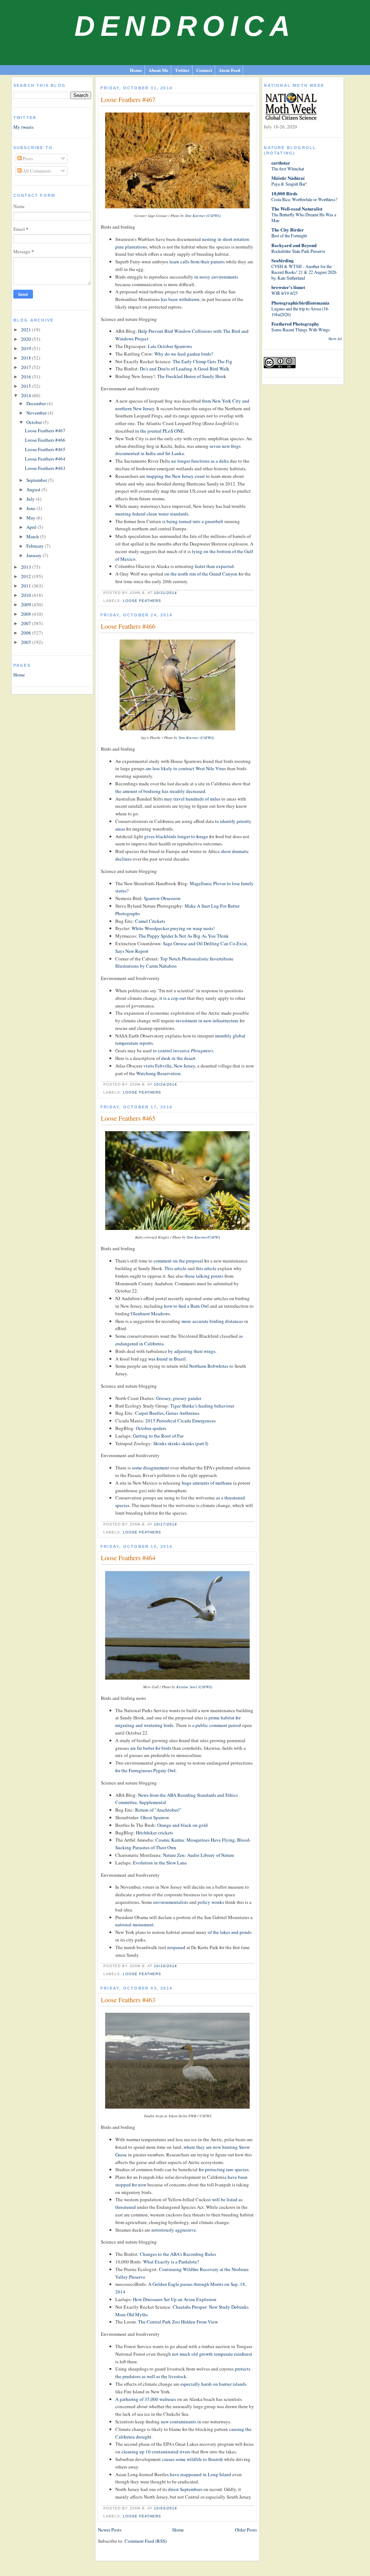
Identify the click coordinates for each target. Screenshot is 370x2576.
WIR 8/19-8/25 (285, 293)
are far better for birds (151, 1748)
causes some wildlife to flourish (192, 2459)
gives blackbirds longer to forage (176, 836)
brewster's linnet (288, 287)
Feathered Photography (295, 324)
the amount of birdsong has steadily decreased (160, 791)
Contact (204, 70)
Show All (335, 339)
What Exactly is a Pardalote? (171, 2262)
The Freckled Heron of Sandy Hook (192, 376)
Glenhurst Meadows (150, 1314)
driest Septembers (185, 2489)
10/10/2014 (165, 1966)
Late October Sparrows (170, 346)
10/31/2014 (165, 593)
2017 (27, 367)
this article (206, 1268)
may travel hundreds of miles (192, 799)
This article (175, 1268)
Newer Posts (110, 2530)
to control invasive (183, 1051)
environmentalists (171, 1902)
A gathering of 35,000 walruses (146, 2399)
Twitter (182, 70)
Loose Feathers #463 (45, 468)
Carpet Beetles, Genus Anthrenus (167, 1413)
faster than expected (214, 566)
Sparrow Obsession (162, 898)
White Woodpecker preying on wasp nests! (173, 928)
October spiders (151, 1428)
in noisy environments (216, 277)
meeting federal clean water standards (152, 514)
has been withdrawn (180, 299)
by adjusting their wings (192, 1351)
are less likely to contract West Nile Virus (186, 768)
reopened (176, 1947)
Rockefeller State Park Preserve (298, 251)
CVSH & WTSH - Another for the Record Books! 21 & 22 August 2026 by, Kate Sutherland (304, 272)
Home (136, 70)
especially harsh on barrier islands (213, 2384)
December (37, 403)
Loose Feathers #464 (45, 459)
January (35, 555)
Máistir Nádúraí (288, 178)
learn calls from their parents (197, 262)
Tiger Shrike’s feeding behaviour (202, 1406)
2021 (27, 330)
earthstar (281, 163)
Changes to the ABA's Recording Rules (178, 2254)
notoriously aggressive (174, 2230)
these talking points (204, 1276)
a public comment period (217, 1725)
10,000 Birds (284, 193)
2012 (27, 576)
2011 (27, 586)
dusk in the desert (178, 1058)
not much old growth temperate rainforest (212, 2354)
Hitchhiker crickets (154, 1833)
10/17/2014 (165, 1524)
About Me (158, 70)
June (31, 508)
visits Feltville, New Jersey (169, 1066)
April (32, 527)
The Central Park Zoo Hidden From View (178, 2322)
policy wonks (211, 1902)
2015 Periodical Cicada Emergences (180, 1421)
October (35, 422)
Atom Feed (229, 70)
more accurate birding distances (212, 1321)
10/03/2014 (165, 2508)
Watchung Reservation (158, 1073)
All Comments (36, 171)
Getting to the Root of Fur (158, 1436)
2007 (27, 623)
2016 (27, 377)
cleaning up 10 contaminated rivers (156, 2452)
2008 (27, 614)
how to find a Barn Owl (186, 1306)
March (33, 536)
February (36, 546)
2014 (27, 395)
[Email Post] (179, 593)
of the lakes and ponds (230, 1932)
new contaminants (178, 2422)
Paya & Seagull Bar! (289, 184)
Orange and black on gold (182, 1825)
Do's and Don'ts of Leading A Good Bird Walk (185, 369)
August (34, 489)
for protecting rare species (224, 2169)
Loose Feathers (142, 601)
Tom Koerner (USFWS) (203, 216)
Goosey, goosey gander (179, 1398)
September (37, 480)
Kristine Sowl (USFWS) (194, 1687)
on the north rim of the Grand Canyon (201, 574)
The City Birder (288, 230)
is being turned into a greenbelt (193, 521)
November (37, 413)
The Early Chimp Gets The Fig (203, 361)
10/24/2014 (165, 1084)
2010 (27, 595)
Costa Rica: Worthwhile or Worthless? (304, 199)
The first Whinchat (288, 169)
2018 (27, 358)
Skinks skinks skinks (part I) (181, 1443)
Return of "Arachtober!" (158, 1810)
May (31, 518)
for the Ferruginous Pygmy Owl (145, 1770)
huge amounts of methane (207, 1483)
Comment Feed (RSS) (146, 2541)
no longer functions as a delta (200, 461)
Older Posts (246, 2530)
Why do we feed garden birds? (184, 354)
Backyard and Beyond (294, 245)
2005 (27, 642)
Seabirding (283, 260)
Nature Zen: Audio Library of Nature (199, 1855)
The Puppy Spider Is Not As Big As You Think (184, 936)
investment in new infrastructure (207, 1020)
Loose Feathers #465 (45, 449)
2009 (27, 604)
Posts (27, 158)
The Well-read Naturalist (297, 209)
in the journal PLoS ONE (159, 431)
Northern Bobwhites (209, 1366)
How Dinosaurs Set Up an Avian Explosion (175, 2299)
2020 (27, 339)
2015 (27, 386)
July (31, 499)
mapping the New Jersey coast (176, 476)
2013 (27, 567)
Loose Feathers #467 (45, 430)
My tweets (23, 127)
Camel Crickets (150, 921)
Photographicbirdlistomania (300, 303)
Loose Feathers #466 (45, 440)
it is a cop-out (173, 998)
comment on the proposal (178, 1261)
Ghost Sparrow (155, 1817)
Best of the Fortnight (289, 235)
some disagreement (150, 1468)
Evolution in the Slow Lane (160, 1863)
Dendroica (185, 26)
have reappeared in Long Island (201, 2474)
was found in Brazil (167, 1359)
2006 (27, 633)
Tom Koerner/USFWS (203, 1237)
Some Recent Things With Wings (301, 330)
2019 (27, 348)
